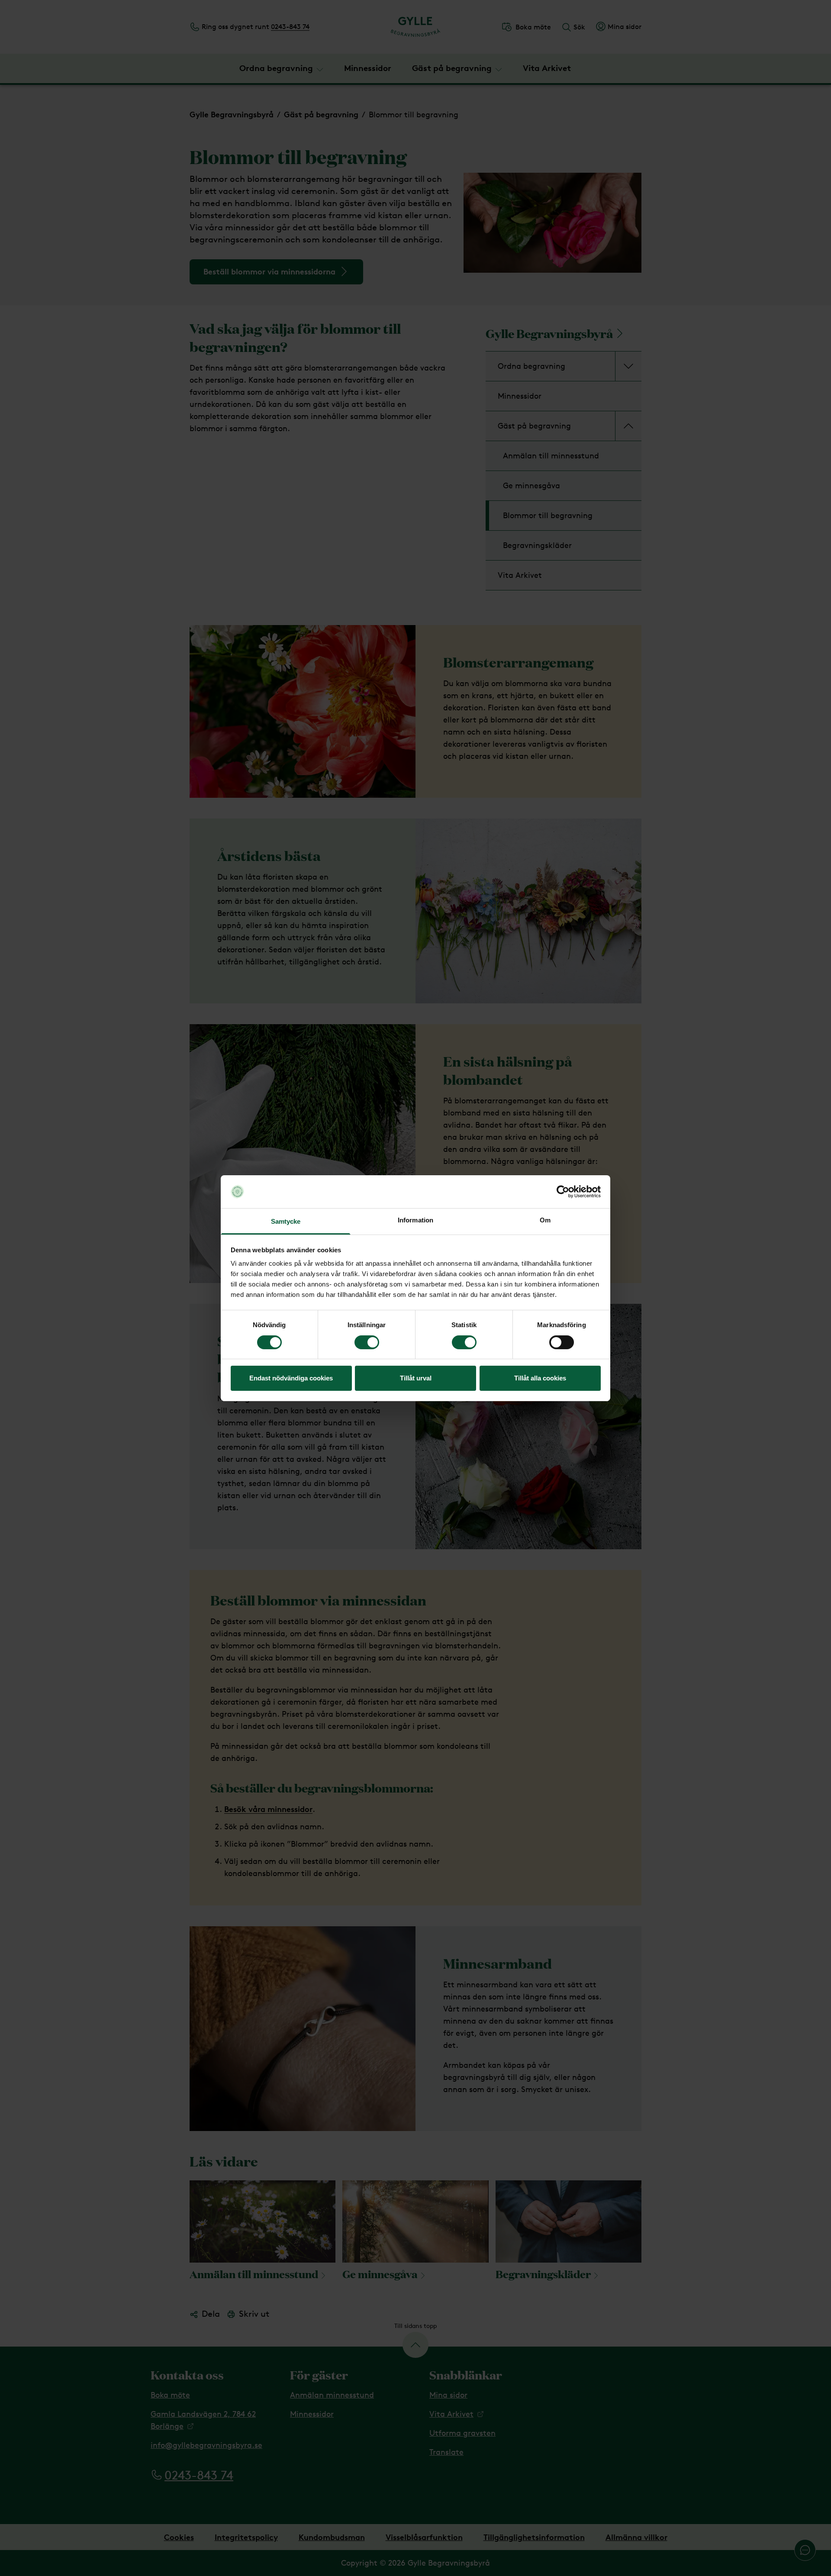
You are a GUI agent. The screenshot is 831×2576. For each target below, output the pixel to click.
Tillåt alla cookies (540, 1378)
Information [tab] (415, 1220)
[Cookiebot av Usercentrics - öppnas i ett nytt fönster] (563, 1192)
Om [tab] (545, 1220)
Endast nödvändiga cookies (291, 1378)
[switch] (367, 1342)
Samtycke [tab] (286, 1221)
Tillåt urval (416, 1378)
